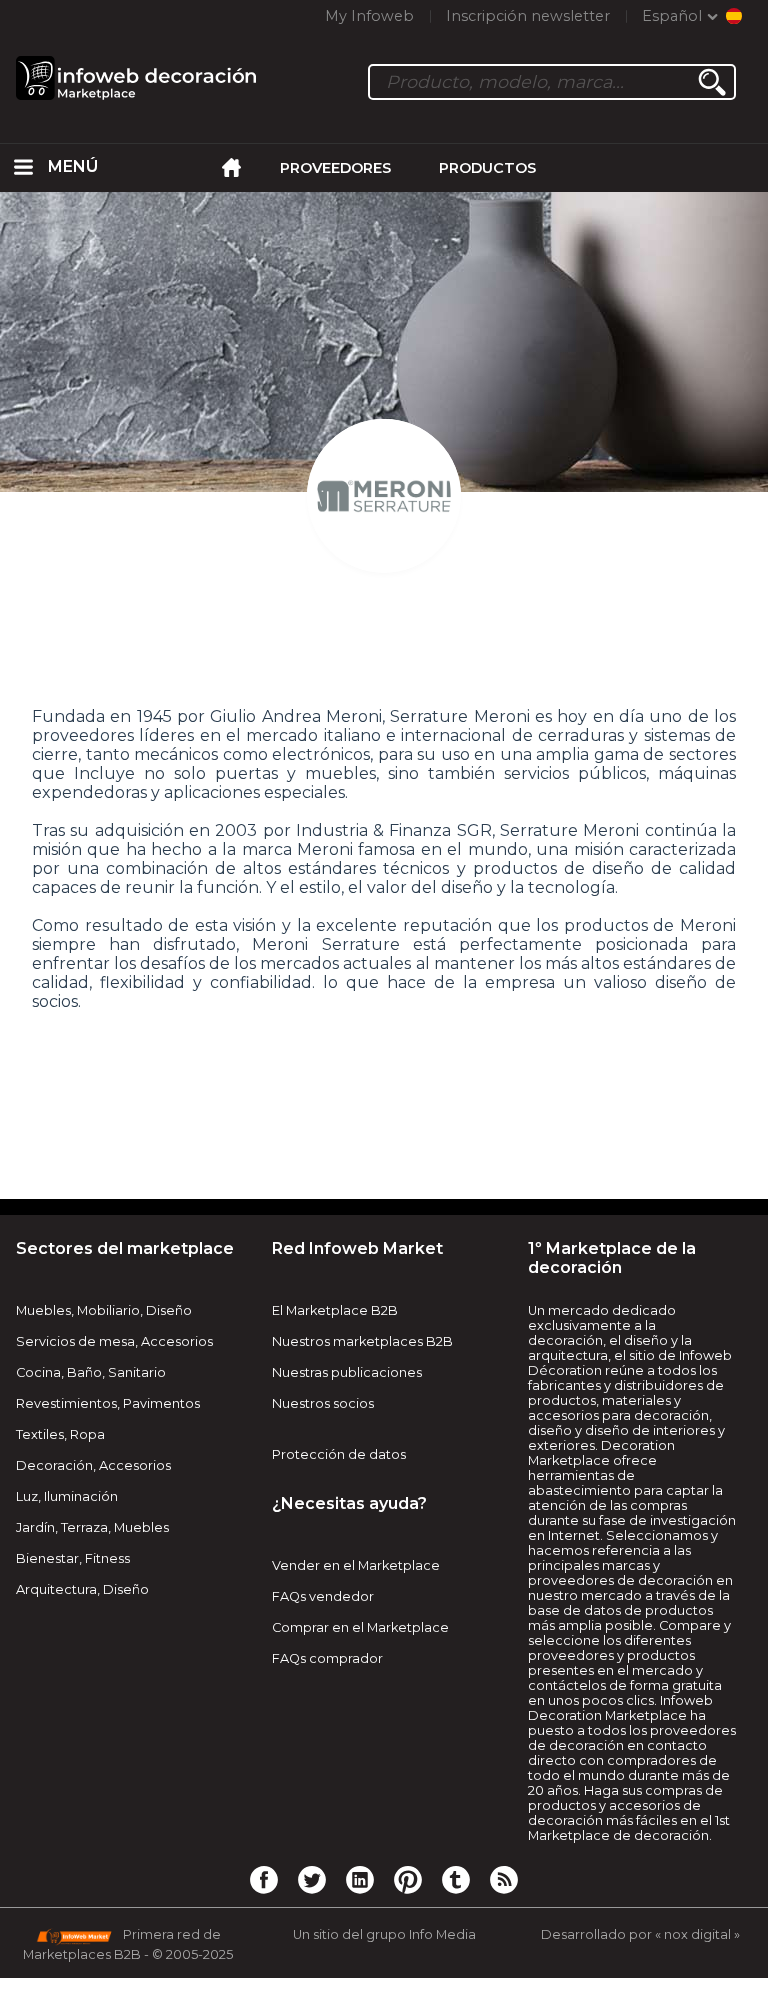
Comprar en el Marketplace (360, 1627)
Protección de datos (339, 1454)
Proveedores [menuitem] (335, 168)
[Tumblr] (456, 1879)
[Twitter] (312, 1879)
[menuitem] (24, 168)
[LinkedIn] (360, 1879)
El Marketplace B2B (335, 1310)
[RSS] (504, 1879)
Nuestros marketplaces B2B (362, 1341)
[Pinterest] (408, 1879)
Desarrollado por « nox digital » (640, 1934)
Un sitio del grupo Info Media (384, 1934)
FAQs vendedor (323, 1596)
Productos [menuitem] (487, 168)
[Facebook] (264, 1879)
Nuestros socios (323, 1403)
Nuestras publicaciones (347, 1372)
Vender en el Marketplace (356, 1565)
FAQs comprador (327, 1658)
